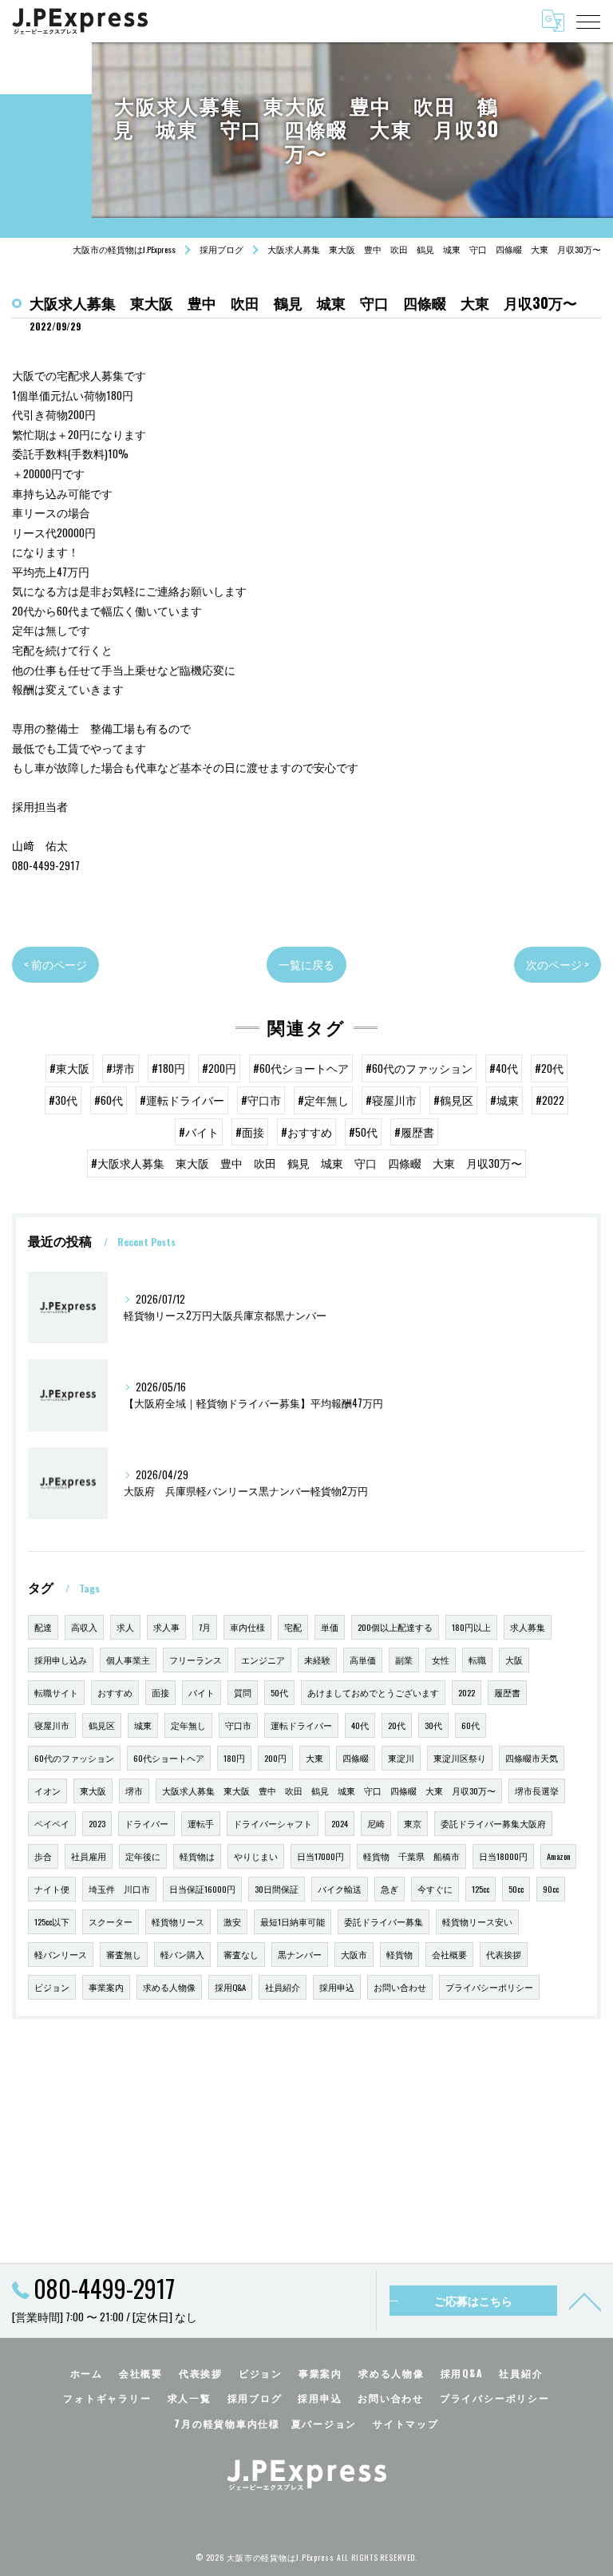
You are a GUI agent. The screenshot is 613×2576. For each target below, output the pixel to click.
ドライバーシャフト (273, 1823)
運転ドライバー (301, 1725)
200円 (275, 1758)
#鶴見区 (453, 1100)
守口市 (238, 1725)
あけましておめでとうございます (373, 1692)
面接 (160, 1692)
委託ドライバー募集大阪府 (493, 1823)
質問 (243, 1692)
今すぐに (435, 1889)
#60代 (109, 1100)
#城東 (504, 1100)
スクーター (111, 1921)
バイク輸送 (340, 1889)
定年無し (188, 1725)
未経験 (317, 1660)
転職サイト (56, 1692)
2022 (467, 1692)
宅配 (293, 1627)
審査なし (241, 1954)
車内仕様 (247, 1627)
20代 (397, 1725)
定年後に (143, 1856)
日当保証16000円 (202, 1889)
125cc (481, 1889)
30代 (433, 1725)
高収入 (84, 1627)
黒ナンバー (300, 1954)
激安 (232, 1921)
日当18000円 (503, 1856)
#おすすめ (306, 1132)
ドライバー (146, 1823)
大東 (314, 1758)
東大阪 (93, 1791)
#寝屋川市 (391, 1100)
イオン (47, 1791)
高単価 (363, 1660)
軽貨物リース (178, 1921)
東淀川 (401, 1758)
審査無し (124, 1954)
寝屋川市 (52, 1725)
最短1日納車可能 (293, 1921)
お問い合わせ (400, 1987)
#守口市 (261, 1100)
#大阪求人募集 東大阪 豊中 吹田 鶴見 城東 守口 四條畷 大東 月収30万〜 (306, 1163)
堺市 (134, 1791)
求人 (125, 1627)
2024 (340, 1823)
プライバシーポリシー (489, 1987)
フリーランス (196, 1660)
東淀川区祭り (460, 1758)
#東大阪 (69, 1068)
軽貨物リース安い (477, 1921)
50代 (279, 1692)
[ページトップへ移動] (585, 2301)
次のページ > (558, 964)
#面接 (250, 1132)
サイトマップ (406, 2423)
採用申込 (337, 1987)
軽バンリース (61, 1954)
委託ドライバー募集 (384, 1921)
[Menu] (588, 21)
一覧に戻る (306, 964)
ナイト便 (52, 1889)
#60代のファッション (419, 1068)
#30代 (63, 1100)
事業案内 (106, 1987)
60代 (471, 1725)
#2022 (550, 1100)
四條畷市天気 (532, 1758)
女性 (441, 1660)
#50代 (363, 1132)
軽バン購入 (182, 1954)
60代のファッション (74, 1758)
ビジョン (52, 1987)
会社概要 (449, 1954)
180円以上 (471, 1627)
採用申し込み (61, 1660)
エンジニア (263, 1660)
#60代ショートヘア (301, 1068)
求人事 (166, 1627)
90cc (551, 1889)
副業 (404, 1660)
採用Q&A (230, 1987)
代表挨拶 (504, 1954)
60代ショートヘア (169, 1758)
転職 (477, 1660)
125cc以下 (52, 1921)
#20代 (549, 1068)
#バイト (199, 1132)
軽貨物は (197, 1856)
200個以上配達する (395, 1627)
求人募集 (528, 1627)
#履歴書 (414, 1132)
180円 (234, 1758)
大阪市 (354, 1954)
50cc (516, 1889)
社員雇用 (89, 1856)
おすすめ (115, 1692)
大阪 (514, 1660)
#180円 (168, 1068)
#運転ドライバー (182, 1100)
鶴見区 (102, 1725)
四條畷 (356, 1758)
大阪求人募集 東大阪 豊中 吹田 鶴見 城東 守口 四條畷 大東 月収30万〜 (329, 1791)
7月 (205, 1627)
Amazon (558, 1856)
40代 (360, 1725)
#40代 (504, 1068)
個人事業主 (128, 1660)
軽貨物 (399, 1954)
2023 (97, 1823)
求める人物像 (169, 1987)
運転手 (201, 1823)
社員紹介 (283, 1987)
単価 (330, 1627)
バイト (202, 1692)
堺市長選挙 (537, 1791)
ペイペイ (52, 1823)
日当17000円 (320, 1856)
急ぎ (390, 1889)
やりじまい (256, 1856)
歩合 (43, 1856)
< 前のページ (55, 964)
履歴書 (507, 1692)
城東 (143, 1725)
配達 (43, 1627)
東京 (413, 1823)
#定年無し (323, 1100)
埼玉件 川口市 (119, 1889)
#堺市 (121, 1068)
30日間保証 (277, 1889)
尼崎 (376, 1823)
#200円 (219, 1068)
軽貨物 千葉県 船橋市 (411, 1856)
